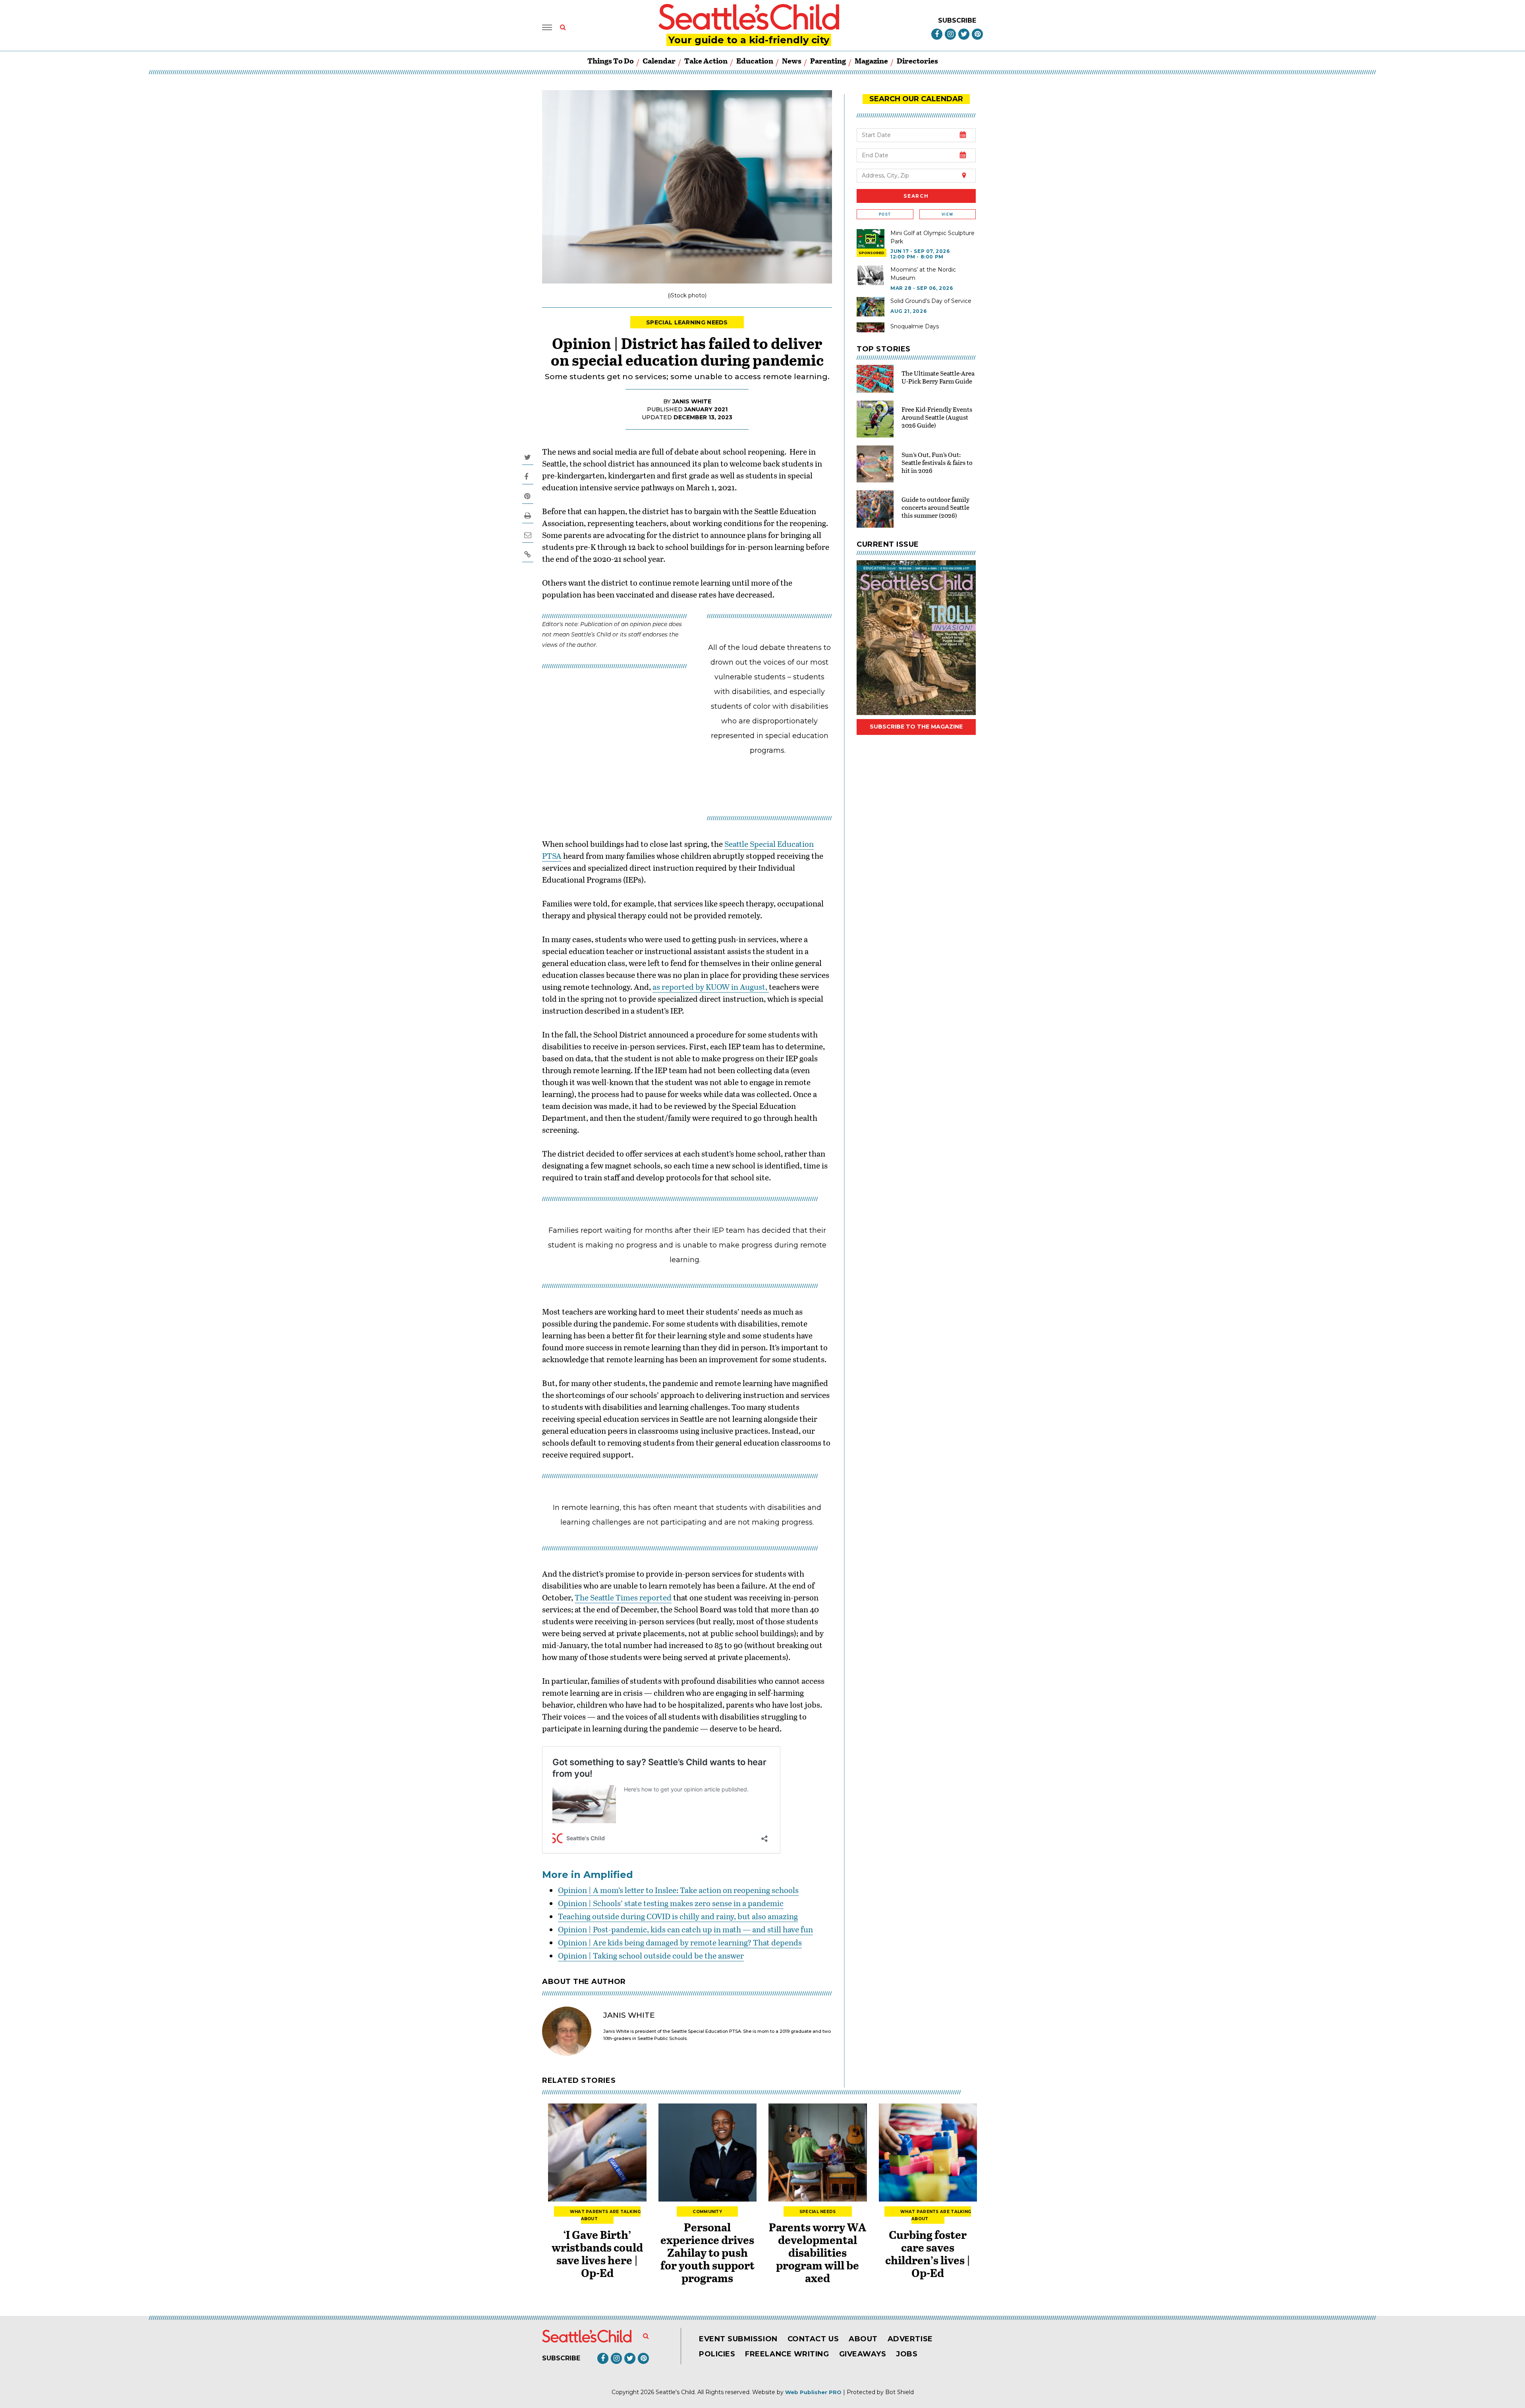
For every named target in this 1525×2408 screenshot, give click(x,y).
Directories (917, 61)
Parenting (828, 61)
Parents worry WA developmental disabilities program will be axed (818, 2252)
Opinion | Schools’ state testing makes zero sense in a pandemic (671, 1903)
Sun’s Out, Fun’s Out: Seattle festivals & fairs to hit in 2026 (937, 462)
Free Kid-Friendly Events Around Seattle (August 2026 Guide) (937, 417)
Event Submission (738, 2339)
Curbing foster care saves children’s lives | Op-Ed (928, 2254)
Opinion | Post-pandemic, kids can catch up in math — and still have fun (685, 1929)
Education (755, 61)
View (947, 214)
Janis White (692, 401)
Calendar (659, 61)
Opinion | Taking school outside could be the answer (651, 1955)
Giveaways (863, 2354)
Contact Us (813, 2339)
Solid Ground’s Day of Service (931, 301)
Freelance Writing (787, 2354)
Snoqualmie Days (915, 326)
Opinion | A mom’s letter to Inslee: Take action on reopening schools (678, 1890)
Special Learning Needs (687, 322)
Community (707, 2212)
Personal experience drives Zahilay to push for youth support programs (707, 2252)
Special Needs (818, 2212)
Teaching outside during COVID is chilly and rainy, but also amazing (678, 1916)
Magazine (871, 61)
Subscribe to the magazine (916, 727)
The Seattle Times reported (623, 1597)
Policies (717, 2354)
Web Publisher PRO (813, 2392)
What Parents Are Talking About (605, 2215)
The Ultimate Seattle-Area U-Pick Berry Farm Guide (938, 377)
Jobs (907, 2354)
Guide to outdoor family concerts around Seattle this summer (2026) (935, 507)
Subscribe (957, 20)
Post (885, 214)
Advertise (910, 2339)
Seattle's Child (675, 2392)
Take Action (706, 61)
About (863, 2339)
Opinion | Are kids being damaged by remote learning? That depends (680, 1942)
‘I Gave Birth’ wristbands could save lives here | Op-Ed (597, 2254)
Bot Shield (900, 2392)
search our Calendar (916, 99)
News (792, 61)
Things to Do (611, 61)
